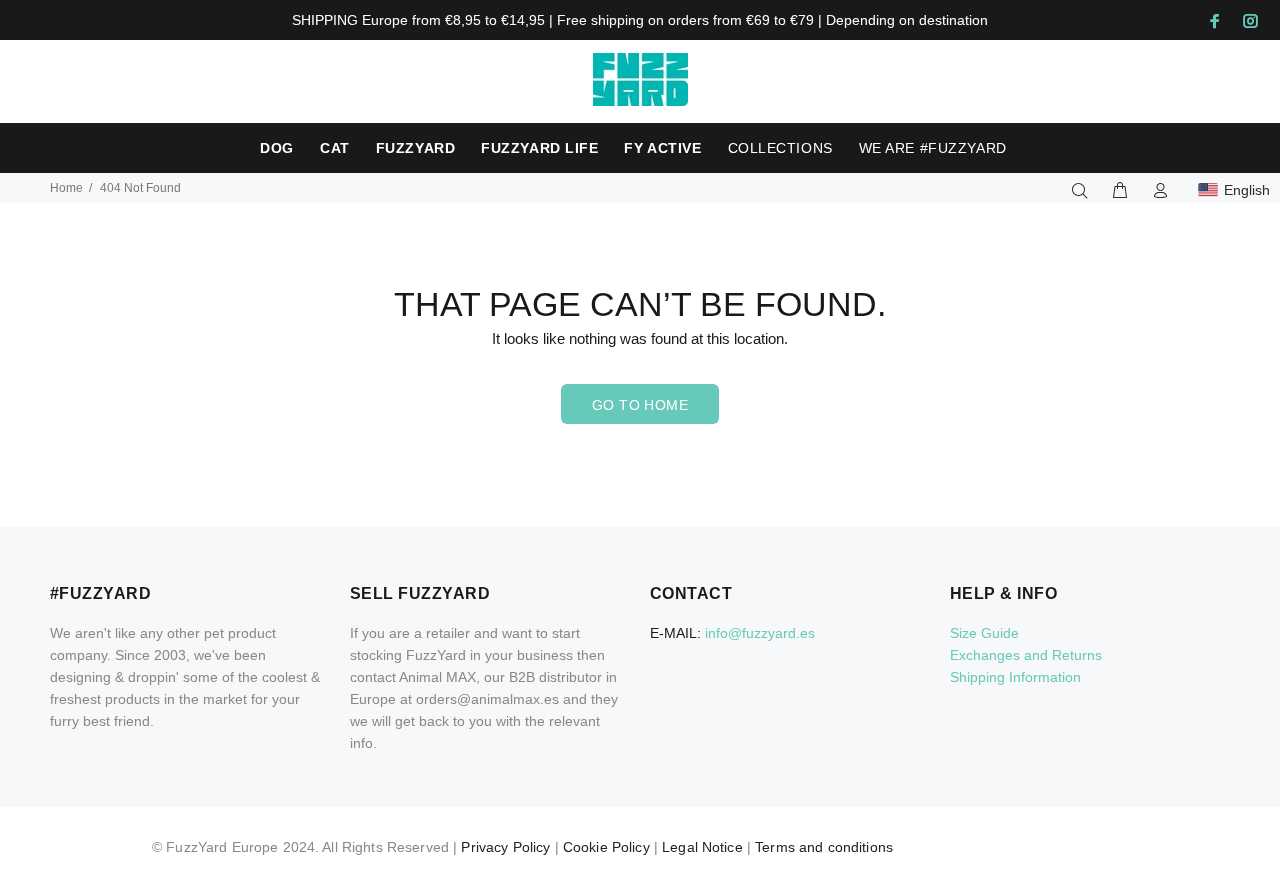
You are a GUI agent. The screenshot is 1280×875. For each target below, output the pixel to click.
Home (66, 188)
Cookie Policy (606, 847)
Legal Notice (702, 847)
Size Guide (984, 633)
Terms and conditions (824, 847)
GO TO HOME (640, 405)
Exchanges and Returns (1026, 655)
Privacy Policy (505, 847)
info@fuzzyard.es (760, 633)
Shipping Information (1015, 677)
